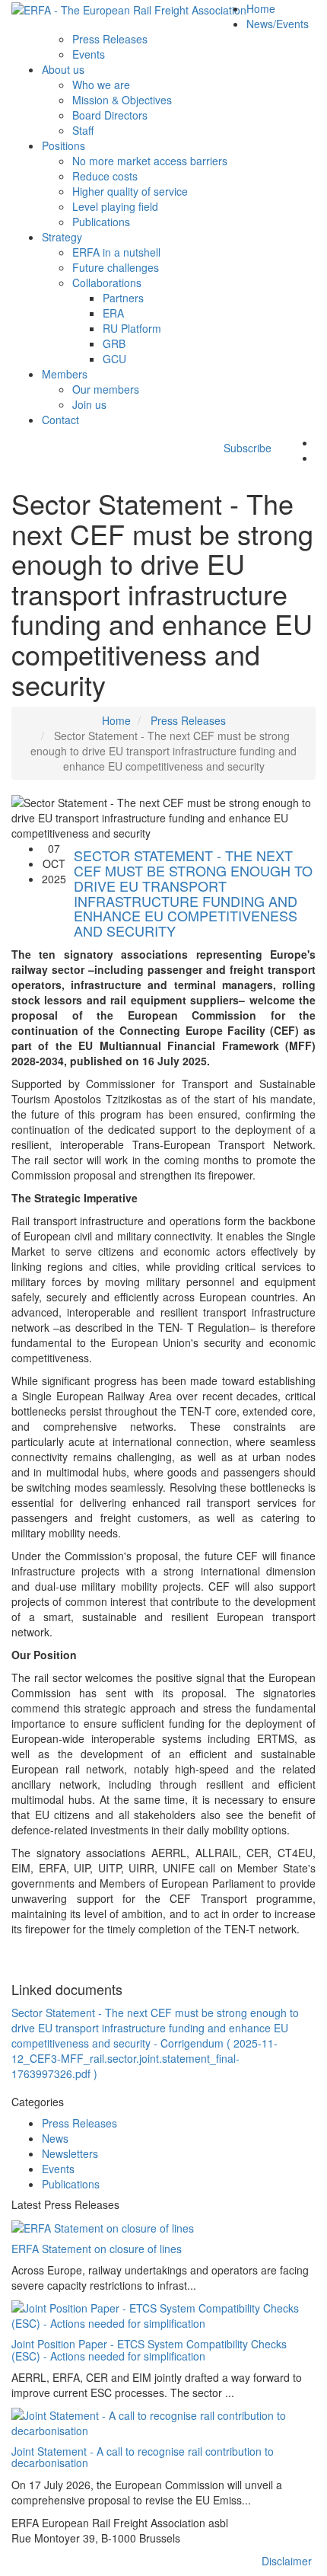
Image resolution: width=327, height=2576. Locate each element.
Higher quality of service (130, 191)
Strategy (62, 237)
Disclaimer (287, 2561)
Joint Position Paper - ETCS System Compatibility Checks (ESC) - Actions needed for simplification (149, 2349)
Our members (106, 389)
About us (63, 69)
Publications (101, 222)
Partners (123, 298)
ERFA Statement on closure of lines (97, 2249)
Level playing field (115, 206)
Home (261, 8)
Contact (60, 420)
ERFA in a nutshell (116, 252)
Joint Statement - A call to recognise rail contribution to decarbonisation (143, 2457)
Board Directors (110, 115)
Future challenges (116, 267)
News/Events (278, 24)
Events (89, 54)
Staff (83, 130)
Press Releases (110, 39)
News (55, 2138)
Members (65, 374)
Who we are (101, 85)
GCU (114, 359)
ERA (113, 313)
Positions (63, 145)
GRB (114, 343)
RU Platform (132, 328)
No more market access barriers (150, 161)
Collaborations (107, 282)
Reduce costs (105, 176)
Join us (89, 404)
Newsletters (70, 2153)
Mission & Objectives (122, 100)
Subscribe (243, 448)
